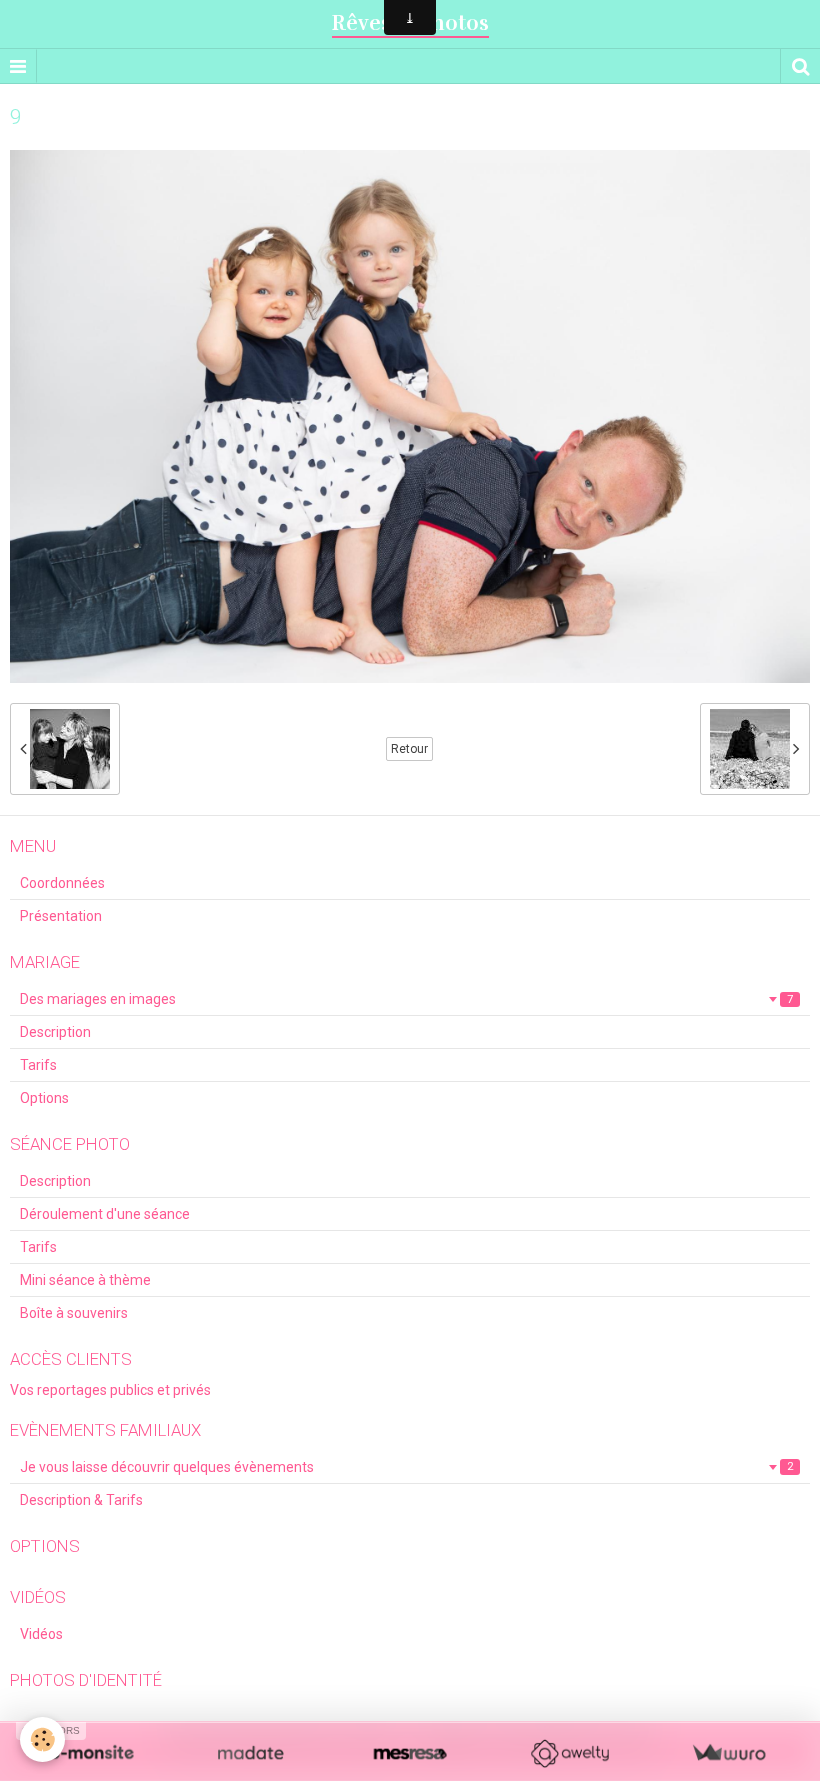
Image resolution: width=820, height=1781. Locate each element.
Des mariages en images (406, 999)
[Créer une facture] (728, 1753)
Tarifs (38, 1065)
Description (55, 1032)
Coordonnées (62, 883)
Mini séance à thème (85, 1280)
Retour (409, 749)
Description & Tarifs (81, 1500)
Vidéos (41, 1634)
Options (44, 1098)
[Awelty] (569, 1753)
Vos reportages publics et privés (110, 1390)
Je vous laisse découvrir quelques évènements (406, 1467)
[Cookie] (42, 1739)
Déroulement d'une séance (105, 1214)
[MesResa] (409, 1753)
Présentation (61, 916)
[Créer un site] (91, 1753)
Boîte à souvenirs (74, 1313)
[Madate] (250, 1753)
